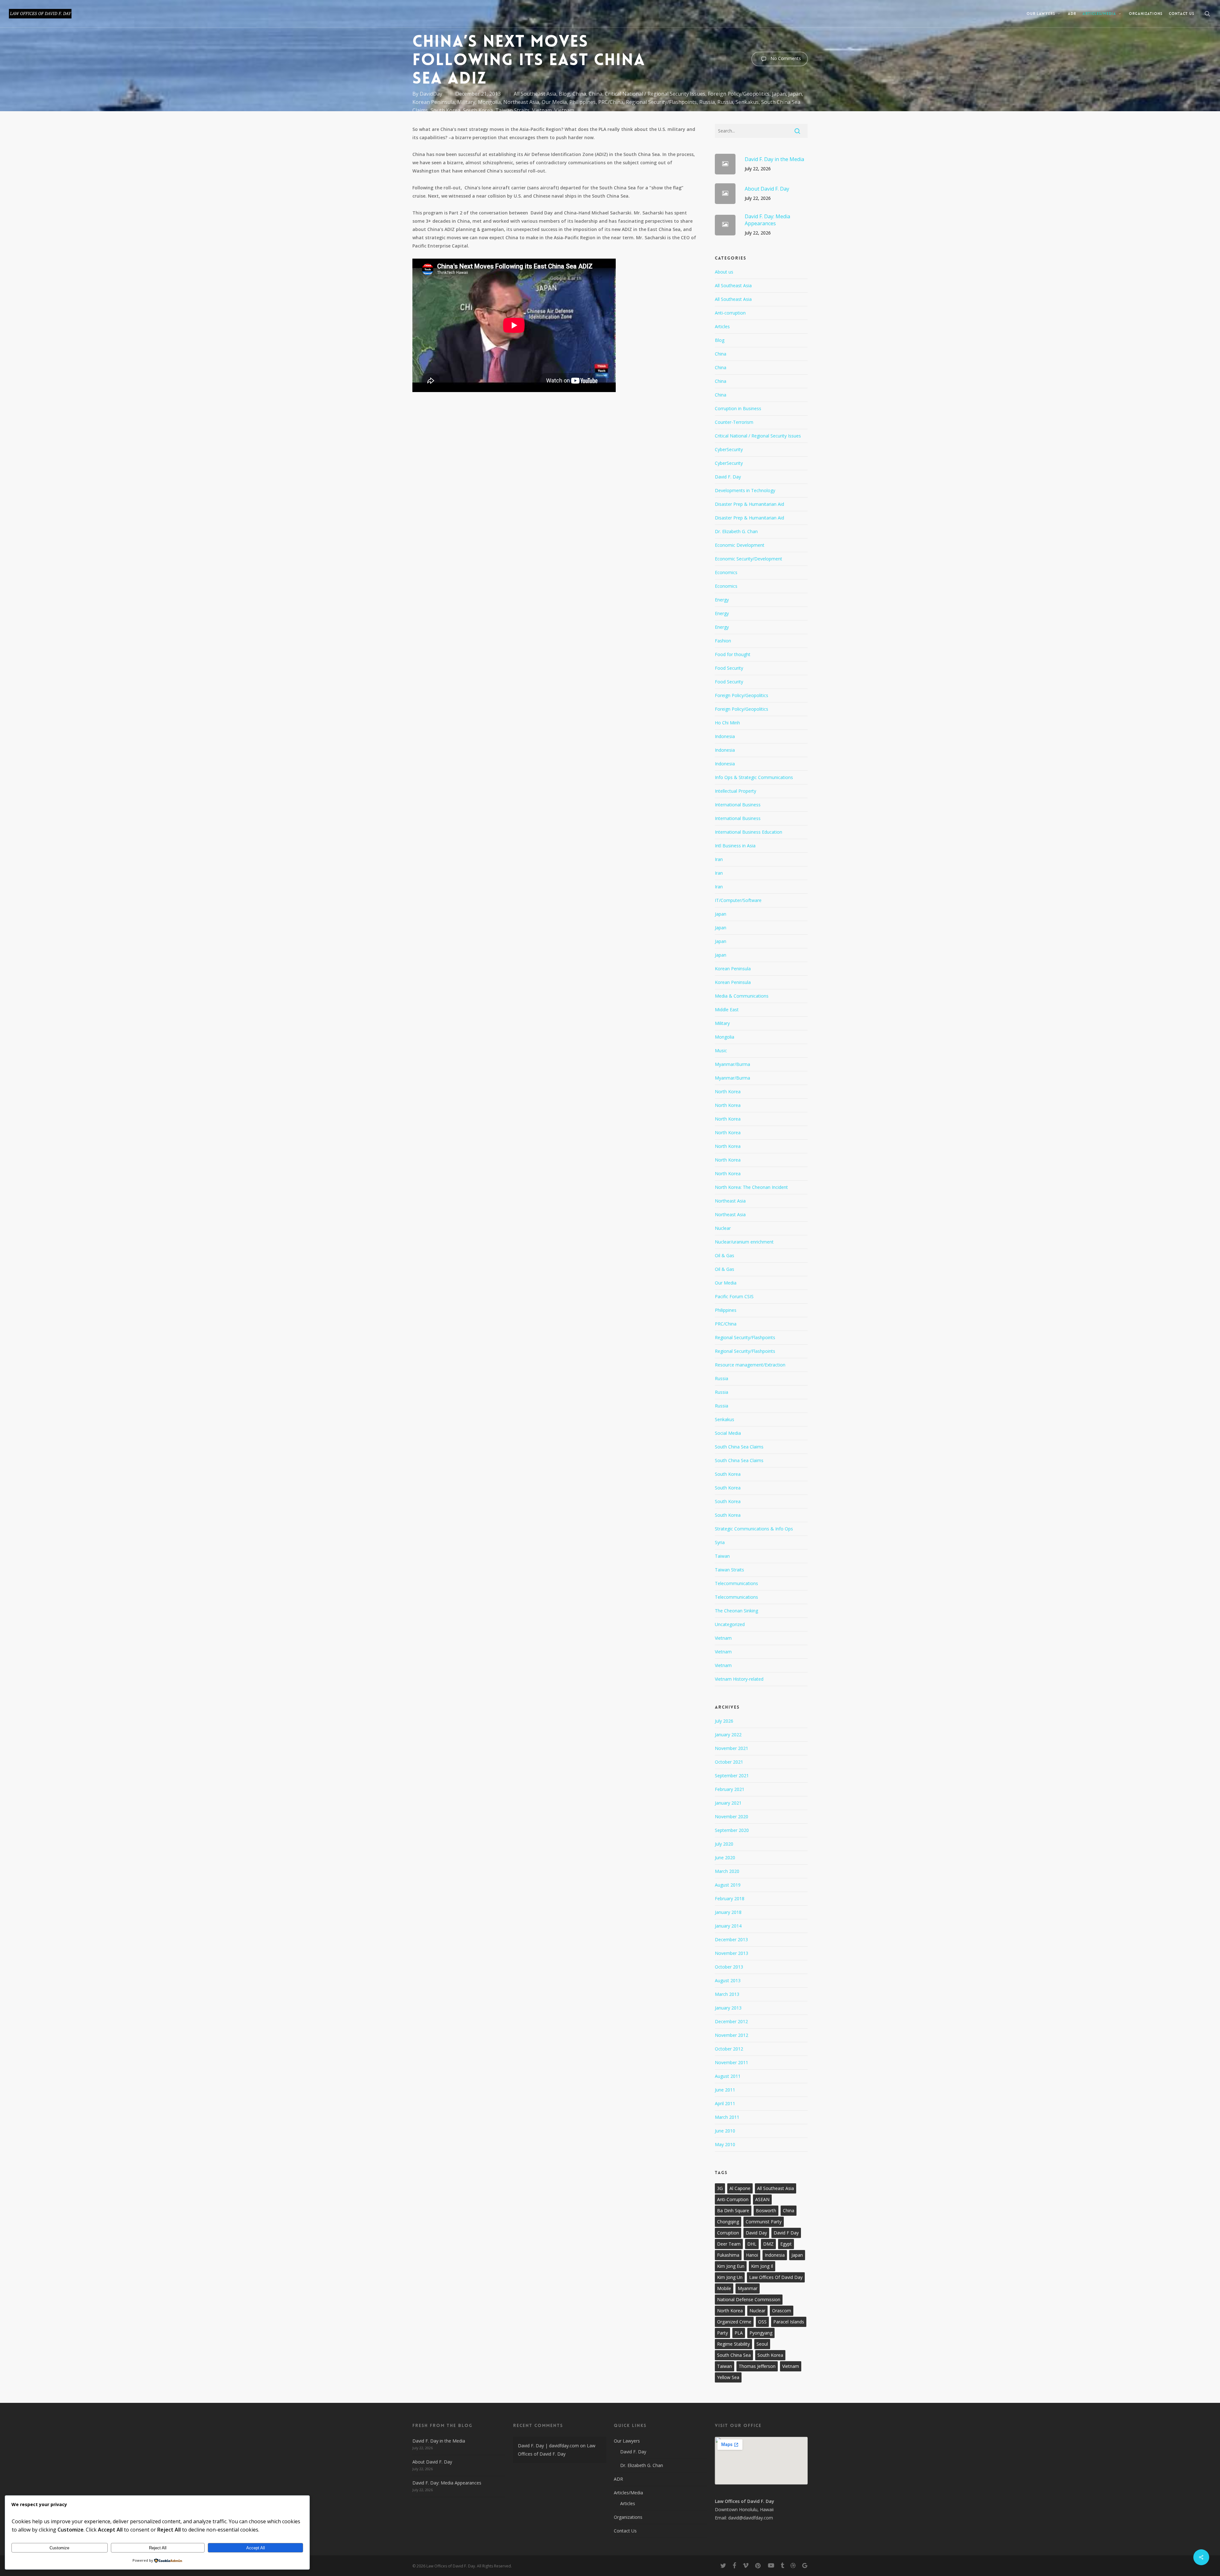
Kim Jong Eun (731, 2266)
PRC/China (611, 102)
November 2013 (732, 1953)
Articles (722, 326)
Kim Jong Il (762, 2266)
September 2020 (732, 1830)
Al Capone (740, 2188)
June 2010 (725, 2131)
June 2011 (725, 2090)
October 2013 (729, 1967)
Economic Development (740, 545)
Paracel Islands (789, 2322)
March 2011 (727, 2117)
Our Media (554, 102)
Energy (722, 600)
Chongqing (728, 2222)
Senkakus (747, 102)
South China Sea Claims (739, 1447)
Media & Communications (742, 996)
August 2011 (728, 2076)
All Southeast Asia (535, 94)
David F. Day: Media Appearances (447, 2483)
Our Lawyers (627, 2441)
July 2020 (724, 1844)
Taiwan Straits (512, 110)
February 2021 (730, 1789)
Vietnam (542, 110)
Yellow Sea (728, 2377)
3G (720, 2188)
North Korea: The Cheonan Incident (751, 1187)
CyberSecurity (729, 449)
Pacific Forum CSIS (734, 1296)
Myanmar (748, 2288)
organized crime (734, 2322)
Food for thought (733, 654)
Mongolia (489, 102)
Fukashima (728, 2255)
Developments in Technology (745, 490)
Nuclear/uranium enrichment (744, 1242)
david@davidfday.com (751, 2518)
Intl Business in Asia (735, 846)
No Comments (785, 58)
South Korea (445, 110)
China (579, 94)
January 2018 (728, 1912)
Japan (779, 94)
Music (721, 1051)
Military (466, 102)
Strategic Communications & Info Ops (754, 1529)
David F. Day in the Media (439, 2441)
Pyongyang (761, 2333)
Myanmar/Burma (732, 1064)
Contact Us (625, 2531)
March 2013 (727, 1994)
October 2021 (729, 1762)
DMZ (768, 2244)
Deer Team (729, 2244)
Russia (707, 102)
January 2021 (728, 1803)
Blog (564, 94)
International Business (738, 805)
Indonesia (725, 736)
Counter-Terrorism (734, 422)
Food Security (729, 668)
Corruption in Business (738, 408)
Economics (726, 572)
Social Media (728, 1433)
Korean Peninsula (434, 102)
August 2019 (728, 1885)
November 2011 (732, 2062)
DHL (752, 2244)
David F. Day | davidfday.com (548, 2446)
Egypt (786, 2244)
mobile (724, 2288)
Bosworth (766, 2210)
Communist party (764, 2222)
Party (722, 2333)
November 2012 (732, 2035)
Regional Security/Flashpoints (661, 102)
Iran (719, 859)
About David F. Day (432, 2462)
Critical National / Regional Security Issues (655, 94)
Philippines (583, 102)
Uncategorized (730, 1624)
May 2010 (725, 2144)
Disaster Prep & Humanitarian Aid (749, 504)
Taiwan (722, 1556)
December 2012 (731, 2021)
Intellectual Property (735, 791)
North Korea (728, 1091)
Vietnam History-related (739, 1679)
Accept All (256, 2548)
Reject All (158, 2548)
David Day (756, 2233)
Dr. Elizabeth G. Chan (736, 531)
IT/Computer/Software (738, 900)
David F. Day (728, 477)
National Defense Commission (749, 2299)
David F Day (786, 2233)
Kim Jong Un (730, 2277)
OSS (762, 2322)
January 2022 (728, 1735)
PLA (739, 2333)
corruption (728, 2233)
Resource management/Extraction (750, 1365)
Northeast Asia (521, 102)
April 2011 (725, 2103)
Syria (720, 1542)
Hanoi (752, 2255)
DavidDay (431, 94)
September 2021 (732, 1776)
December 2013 (731, 1939)
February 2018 (730, 1898)
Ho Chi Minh (727, 723)
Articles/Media (628, 2493)
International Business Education (749, 832)
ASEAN (762, 2199)
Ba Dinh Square (733, 2210)
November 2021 (732, 1748)
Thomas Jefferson (757, 2366)
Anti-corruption (730, 313)
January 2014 (728, 1926)
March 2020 (727, 1871)
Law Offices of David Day (776, 2277)
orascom (782, 2311)
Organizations (628, 2517)
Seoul (762, 2344)
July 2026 (724, 1721)
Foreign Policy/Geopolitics (739, 94)
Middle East (727, 1010)
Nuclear (723, 1228)
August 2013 (728, 1980)
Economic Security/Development (749, 559)
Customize (59, 2548)
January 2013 (728, 2008)
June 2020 (725, 1857)
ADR (618, 2479)
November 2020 (732, 1817)
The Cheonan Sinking (736, 1611)
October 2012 (729, 2049)
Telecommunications (736, 1583)
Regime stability (733, 2344)
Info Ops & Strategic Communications (754, 777)
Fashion (723, 641)
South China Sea (734, 2355)
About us (724, 272)
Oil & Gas (725, 1255)
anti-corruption (733, 2199)
